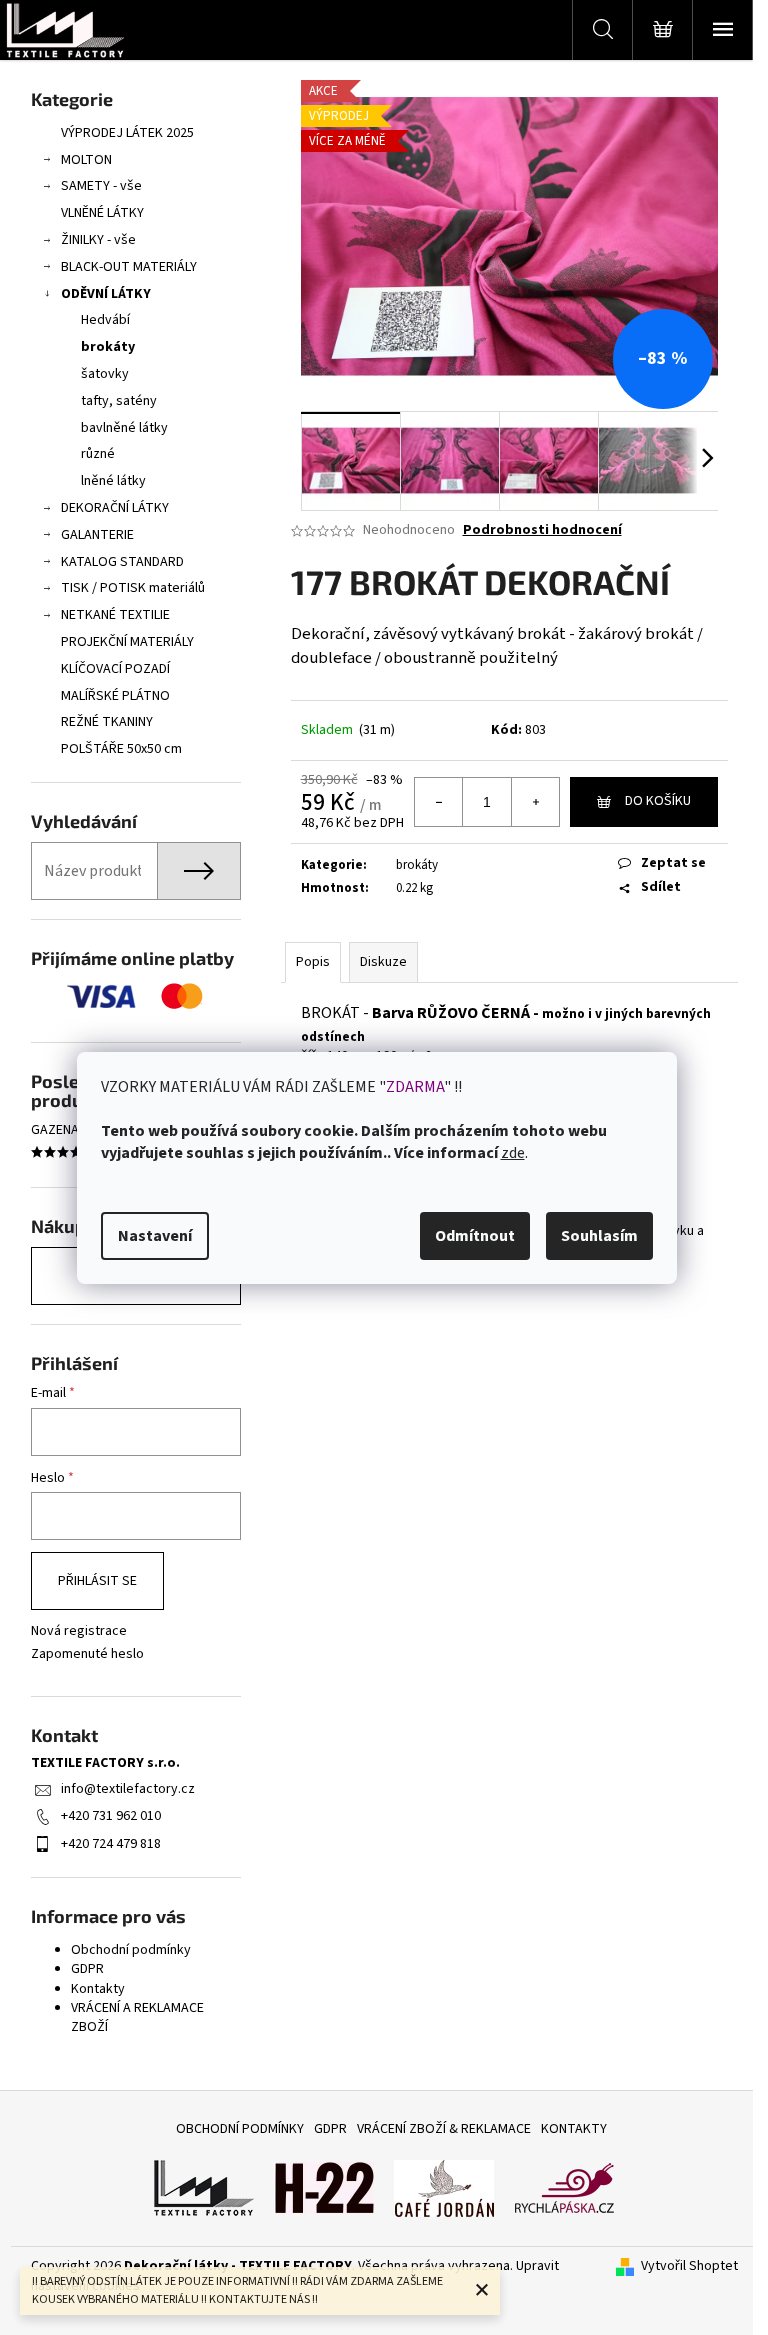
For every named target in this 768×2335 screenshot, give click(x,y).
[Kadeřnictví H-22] (324, 2188)
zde (513, 1153)
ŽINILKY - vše (98, 240)
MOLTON (86, 160)
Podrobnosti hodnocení (542, 530)
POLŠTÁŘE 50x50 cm (121, 749)
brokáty (108, 347)
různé (98, 454)
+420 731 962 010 (111, 1816)
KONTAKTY (574, 2129)
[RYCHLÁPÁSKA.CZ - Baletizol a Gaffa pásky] (564, 2188)
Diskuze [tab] (383, 962)
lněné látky (113, 481)
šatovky (105, 374)
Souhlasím (599, 1236)
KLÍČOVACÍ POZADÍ (115, 669)
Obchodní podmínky (131, 1950)
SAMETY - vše (101, 186)
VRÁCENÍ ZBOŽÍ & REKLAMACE (444, 2129)
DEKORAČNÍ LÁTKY (115, 508)
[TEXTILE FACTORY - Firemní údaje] (204, 2188)
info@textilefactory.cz (128, 1789)
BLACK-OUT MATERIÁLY (129, 267)
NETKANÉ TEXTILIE (115, 615)
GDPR (87, 1969)
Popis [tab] (313, 962)
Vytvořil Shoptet (689, 2266)
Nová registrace (79, 1631)
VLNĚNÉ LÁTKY (102, 213)
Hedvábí (105, 320)
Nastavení (155, 1236)
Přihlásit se (97, 1581)
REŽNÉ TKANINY (107, 722)
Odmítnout (475, 1236)
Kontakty (98, 1989)
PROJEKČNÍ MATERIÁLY (127, 642)
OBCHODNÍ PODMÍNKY (240, 2129)
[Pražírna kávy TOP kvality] (444, 2188)
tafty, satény (119, 401)
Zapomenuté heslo (87, 1654)
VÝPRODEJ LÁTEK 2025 (127, 133)
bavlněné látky (124, 428)
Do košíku (658, 801)
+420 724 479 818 (111, 1844)
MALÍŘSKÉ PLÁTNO (115, 696)
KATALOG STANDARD (122, 562)
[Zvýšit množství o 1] (535, 802)
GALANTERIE (97, 535)
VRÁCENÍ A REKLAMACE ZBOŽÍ (137, 2017)
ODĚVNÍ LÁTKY (106, 294)
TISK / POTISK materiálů (133, 588)
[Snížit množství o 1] (439, 802)
